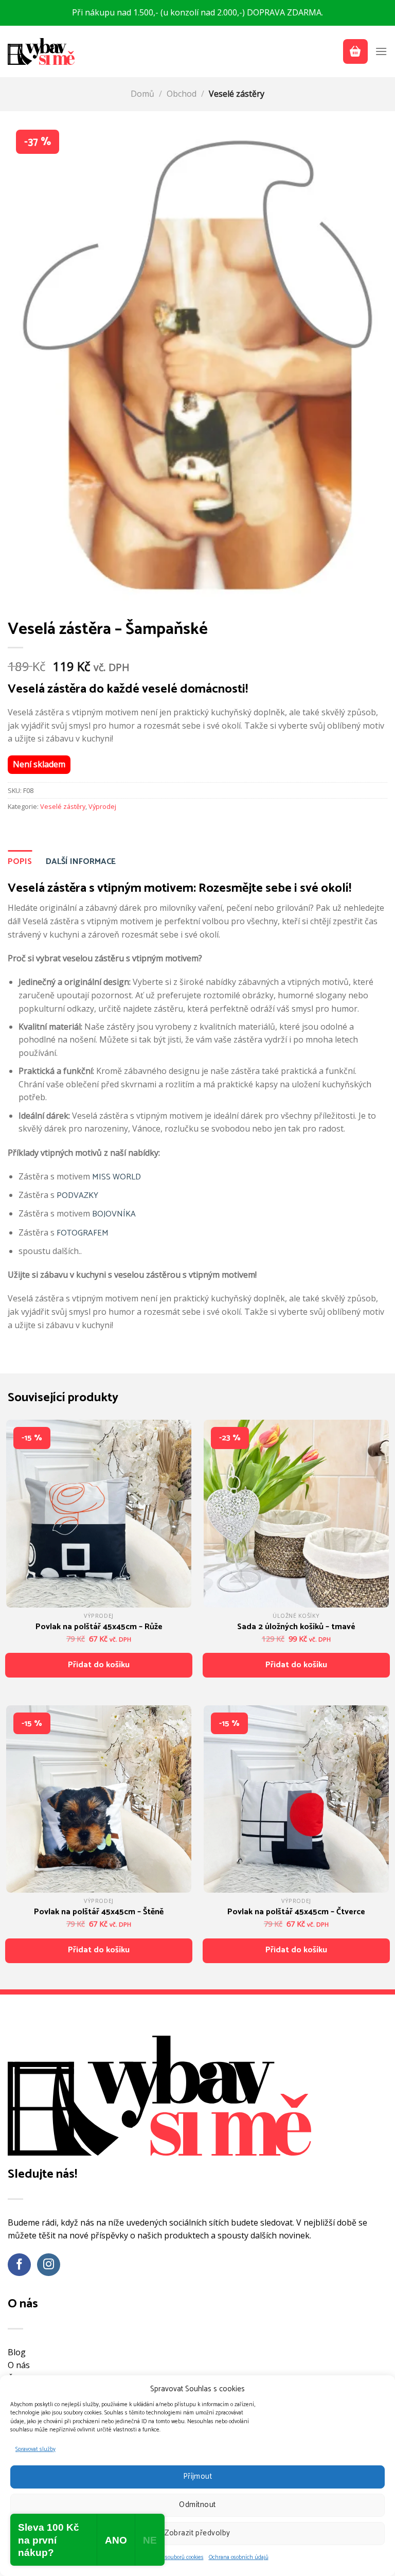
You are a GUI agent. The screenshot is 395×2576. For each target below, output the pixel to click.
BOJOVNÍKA (114, 1214)
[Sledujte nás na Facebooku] (19, 2265)
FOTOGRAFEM (83, 1233)
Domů (142, 94)
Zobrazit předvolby (197, 2533)
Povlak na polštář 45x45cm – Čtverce (296, 1912)
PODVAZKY (77, 1196)
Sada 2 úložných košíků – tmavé (296, 1627)
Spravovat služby (35, 2449)
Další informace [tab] (81, 862)
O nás (19, 2365)
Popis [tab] (20, 862)
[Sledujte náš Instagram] (49, 2265)
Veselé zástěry (237, 94)
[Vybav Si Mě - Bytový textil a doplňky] (41, 51)
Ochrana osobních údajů (239, 2557)
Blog (17, 2352)
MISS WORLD (116, 1177)
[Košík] (355, 51)
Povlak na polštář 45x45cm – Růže (99, 1627)
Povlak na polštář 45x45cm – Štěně (99, 1912)
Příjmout (198, 2476)
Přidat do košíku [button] (99, 1665)
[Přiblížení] (22, 597)
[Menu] (381, 51)
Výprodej (102, 806)
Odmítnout (197, 2505)
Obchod (182, 94)
